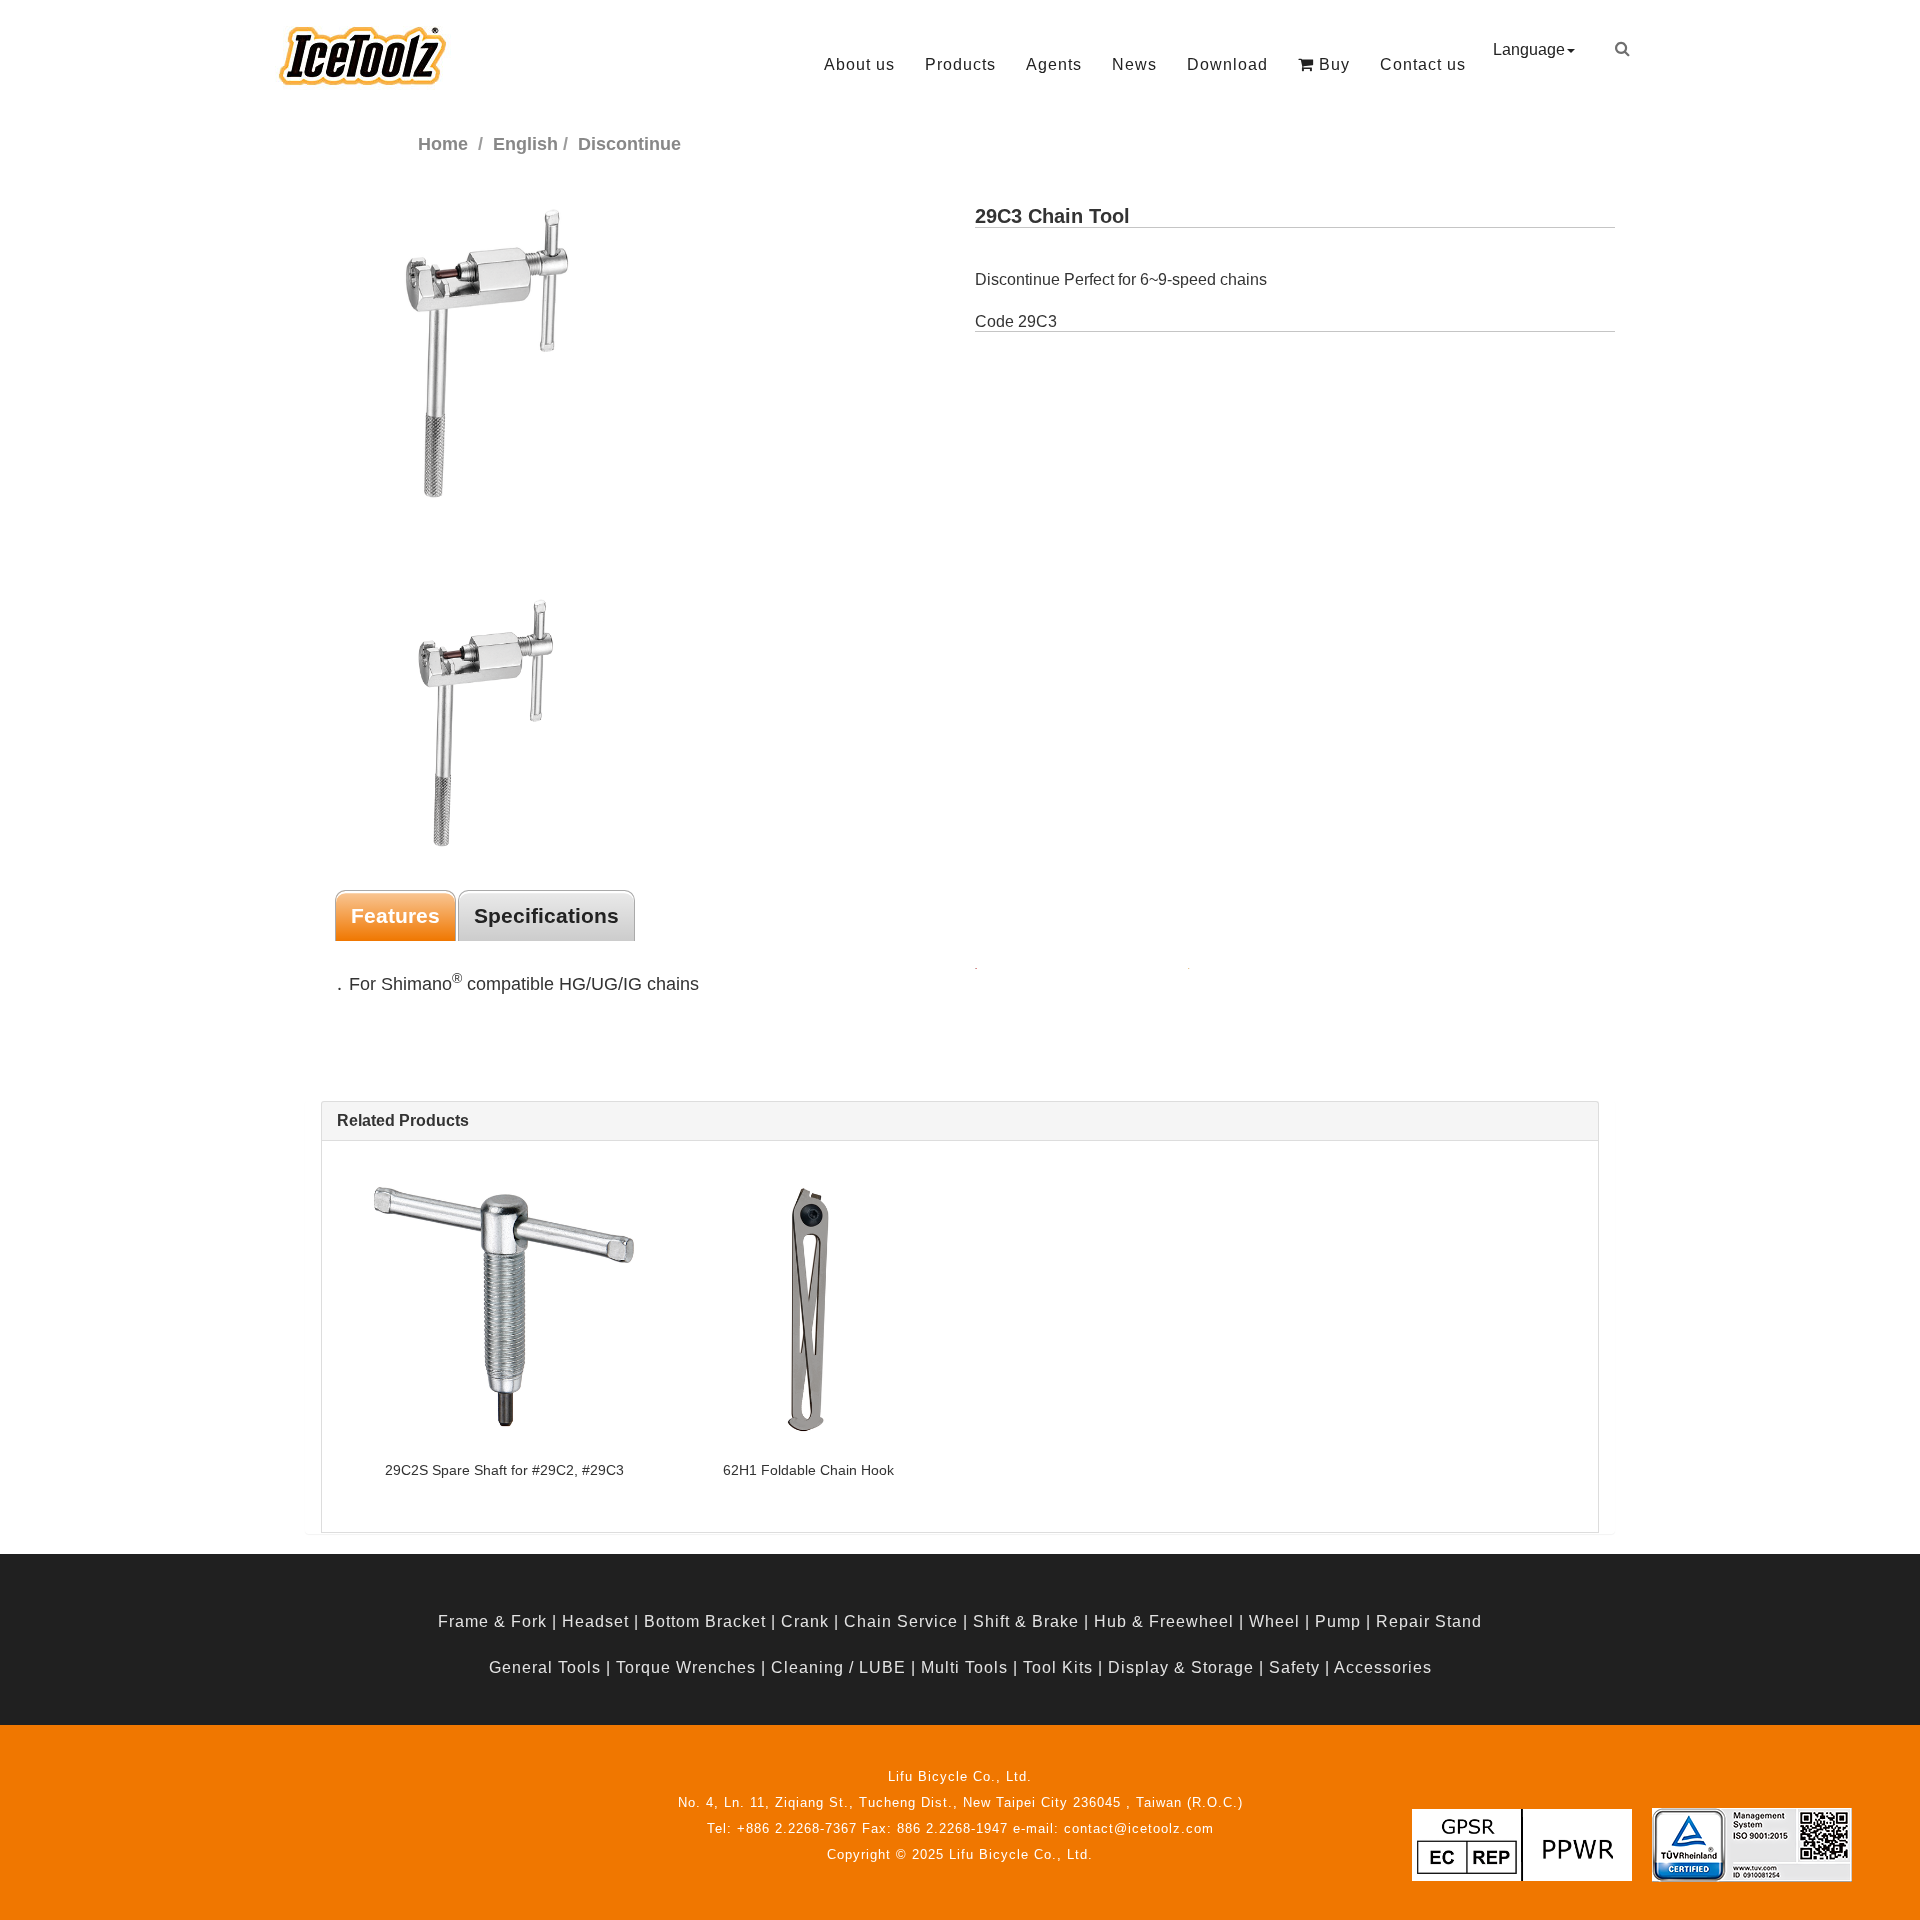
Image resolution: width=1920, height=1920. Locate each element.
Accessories (1383, 1667)
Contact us (1423, 64)
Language (1529, 49)
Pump (1338, 1621)
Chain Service (901, 1621)
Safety (1294, 1667)
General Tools (545, 1667)
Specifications (546, 915)
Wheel (1274, 1621)
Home (443, 144)
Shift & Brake (1026, 1621)
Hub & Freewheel (1164, 1621)
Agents (1054, 64)
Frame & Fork (492, 1621)
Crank (805, 1621)
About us (859, 64)
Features (395, 915)
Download (1227, 64)
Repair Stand (1429, 1621)
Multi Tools (964, 1667)
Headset (595, 1621)
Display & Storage (1181, 1667)
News (1134, 64)
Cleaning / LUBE (838, 1667)
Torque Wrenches (686, 1667)
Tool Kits (1058, 1667)
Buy (1332, 64)
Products (960, 64)
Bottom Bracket (705, 1621)
